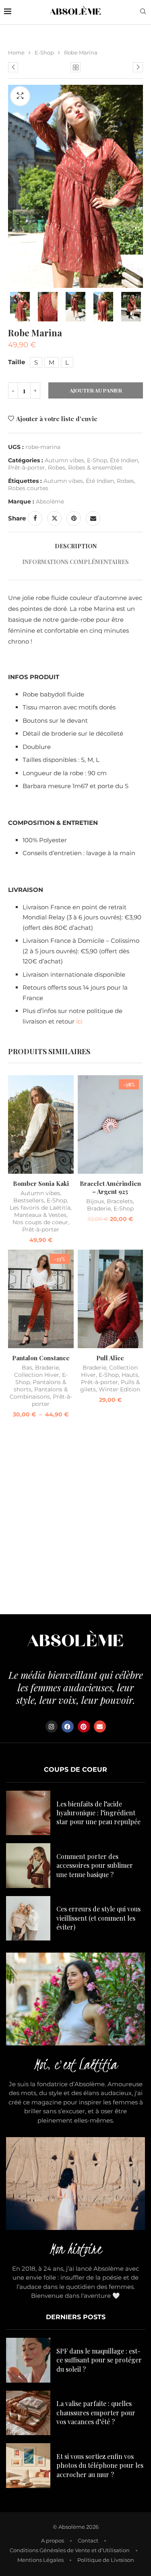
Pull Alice (110, 1358)
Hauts (130, 1375)
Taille (17, 362)
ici (79, 1021)
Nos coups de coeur (40, 1222)
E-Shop (44, 52)
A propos (53, 2540)
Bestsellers (29, 1200)
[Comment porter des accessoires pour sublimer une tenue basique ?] (28, 1865)
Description (76, 546)
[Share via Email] (93, 518)
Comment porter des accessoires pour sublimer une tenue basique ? (95, 1865)
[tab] (75, 546)
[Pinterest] (84, 1726)
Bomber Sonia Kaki (41, 1183)
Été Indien (124, 460)
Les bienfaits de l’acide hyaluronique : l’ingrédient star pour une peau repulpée (98, 1813)
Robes (57, 468)
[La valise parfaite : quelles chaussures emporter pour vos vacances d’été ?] (28, 2413)
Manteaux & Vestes (40, 1215)
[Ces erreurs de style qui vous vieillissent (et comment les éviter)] (28, 1918)
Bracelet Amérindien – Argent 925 (110, 1187)
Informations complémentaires (75, 562)
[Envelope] (100, 1726)
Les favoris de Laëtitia (40, 1208)
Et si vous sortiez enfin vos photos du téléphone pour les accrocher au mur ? (100, 2465)
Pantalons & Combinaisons (39, 1393)
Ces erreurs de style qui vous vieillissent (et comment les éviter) (98, 1918)
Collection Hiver (37, 1375)
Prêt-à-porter (27, 468)
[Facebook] (68, 1726)
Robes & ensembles (95, 468)
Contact (88, 2540)
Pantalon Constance (41, 1358)
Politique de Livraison (106, 2560)
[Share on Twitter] (54, 518)
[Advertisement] (75, 1518)
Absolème (50, 501)
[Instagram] (52, 1726)
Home (16, 52)
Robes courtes (28, 488)
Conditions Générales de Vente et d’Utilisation (70, 2550)
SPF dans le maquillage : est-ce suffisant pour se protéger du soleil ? (99, 2360)
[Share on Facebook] (35, 518)
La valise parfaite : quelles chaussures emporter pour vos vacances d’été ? (96, 2412)
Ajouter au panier (96, 390)
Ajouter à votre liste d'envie (57, 419)
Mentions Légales (40, 2560)
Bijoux (95, 1201)
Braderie (99, 1208)
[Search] (143, 12)
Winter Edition (119, 1389)
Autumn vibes (64, 460)
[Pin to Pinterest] (74, 518)
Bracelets (120, 1201)
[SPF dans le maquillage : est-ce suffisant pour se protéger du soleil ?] (28, 2360)
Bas (27, 1368)
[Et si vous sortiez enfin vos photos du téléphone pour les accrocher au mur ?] (28, 2465)
